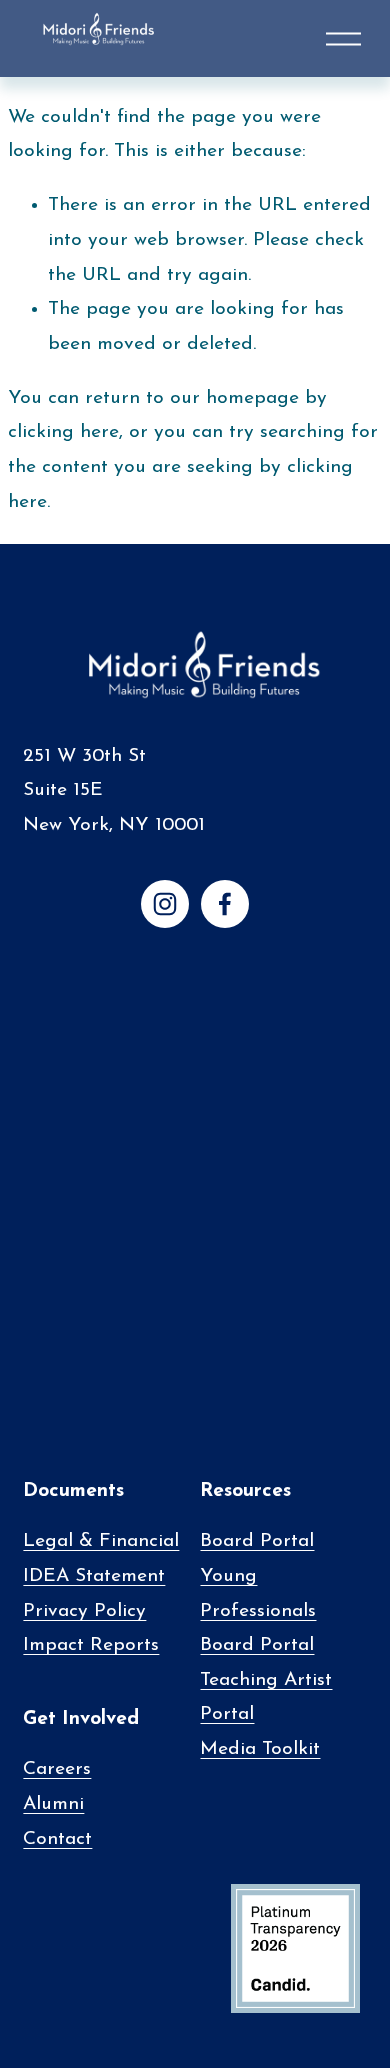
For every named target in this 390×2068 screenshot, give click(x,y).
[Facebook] (225, 904)
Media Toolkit (260, 1749)
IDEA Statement (94, 1576)
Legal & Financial (101, 1541)
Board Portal (257, 1541)
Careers (57, 1769)
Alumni (53, 1804)
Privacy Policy (84, 1611)
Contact (57, 1839)
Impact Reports (91, 1645)
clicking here (63, 432)
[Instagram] (165, 904)
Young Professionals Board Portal (258, 1611)
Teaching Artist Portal (266, 1698)
